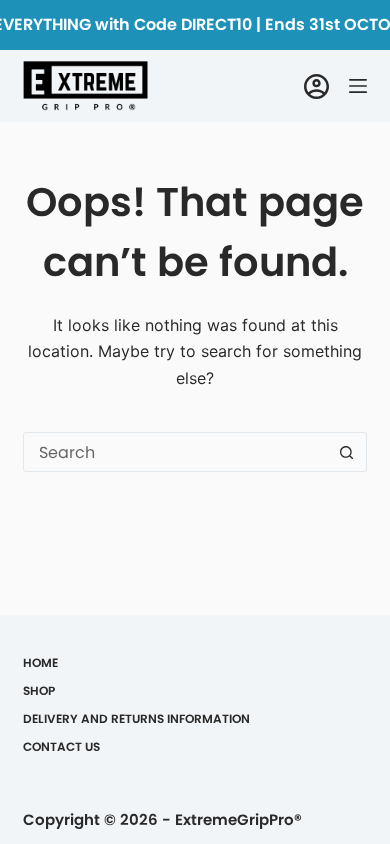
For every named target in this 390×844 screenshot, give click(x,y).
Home (40, 663)
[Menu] (358, 86)
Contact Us (61, 747)
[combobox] (175, 452)
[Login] (316, 86)
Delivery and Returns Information (136, 719)
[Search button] (347, 452)
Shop (39, 691)
